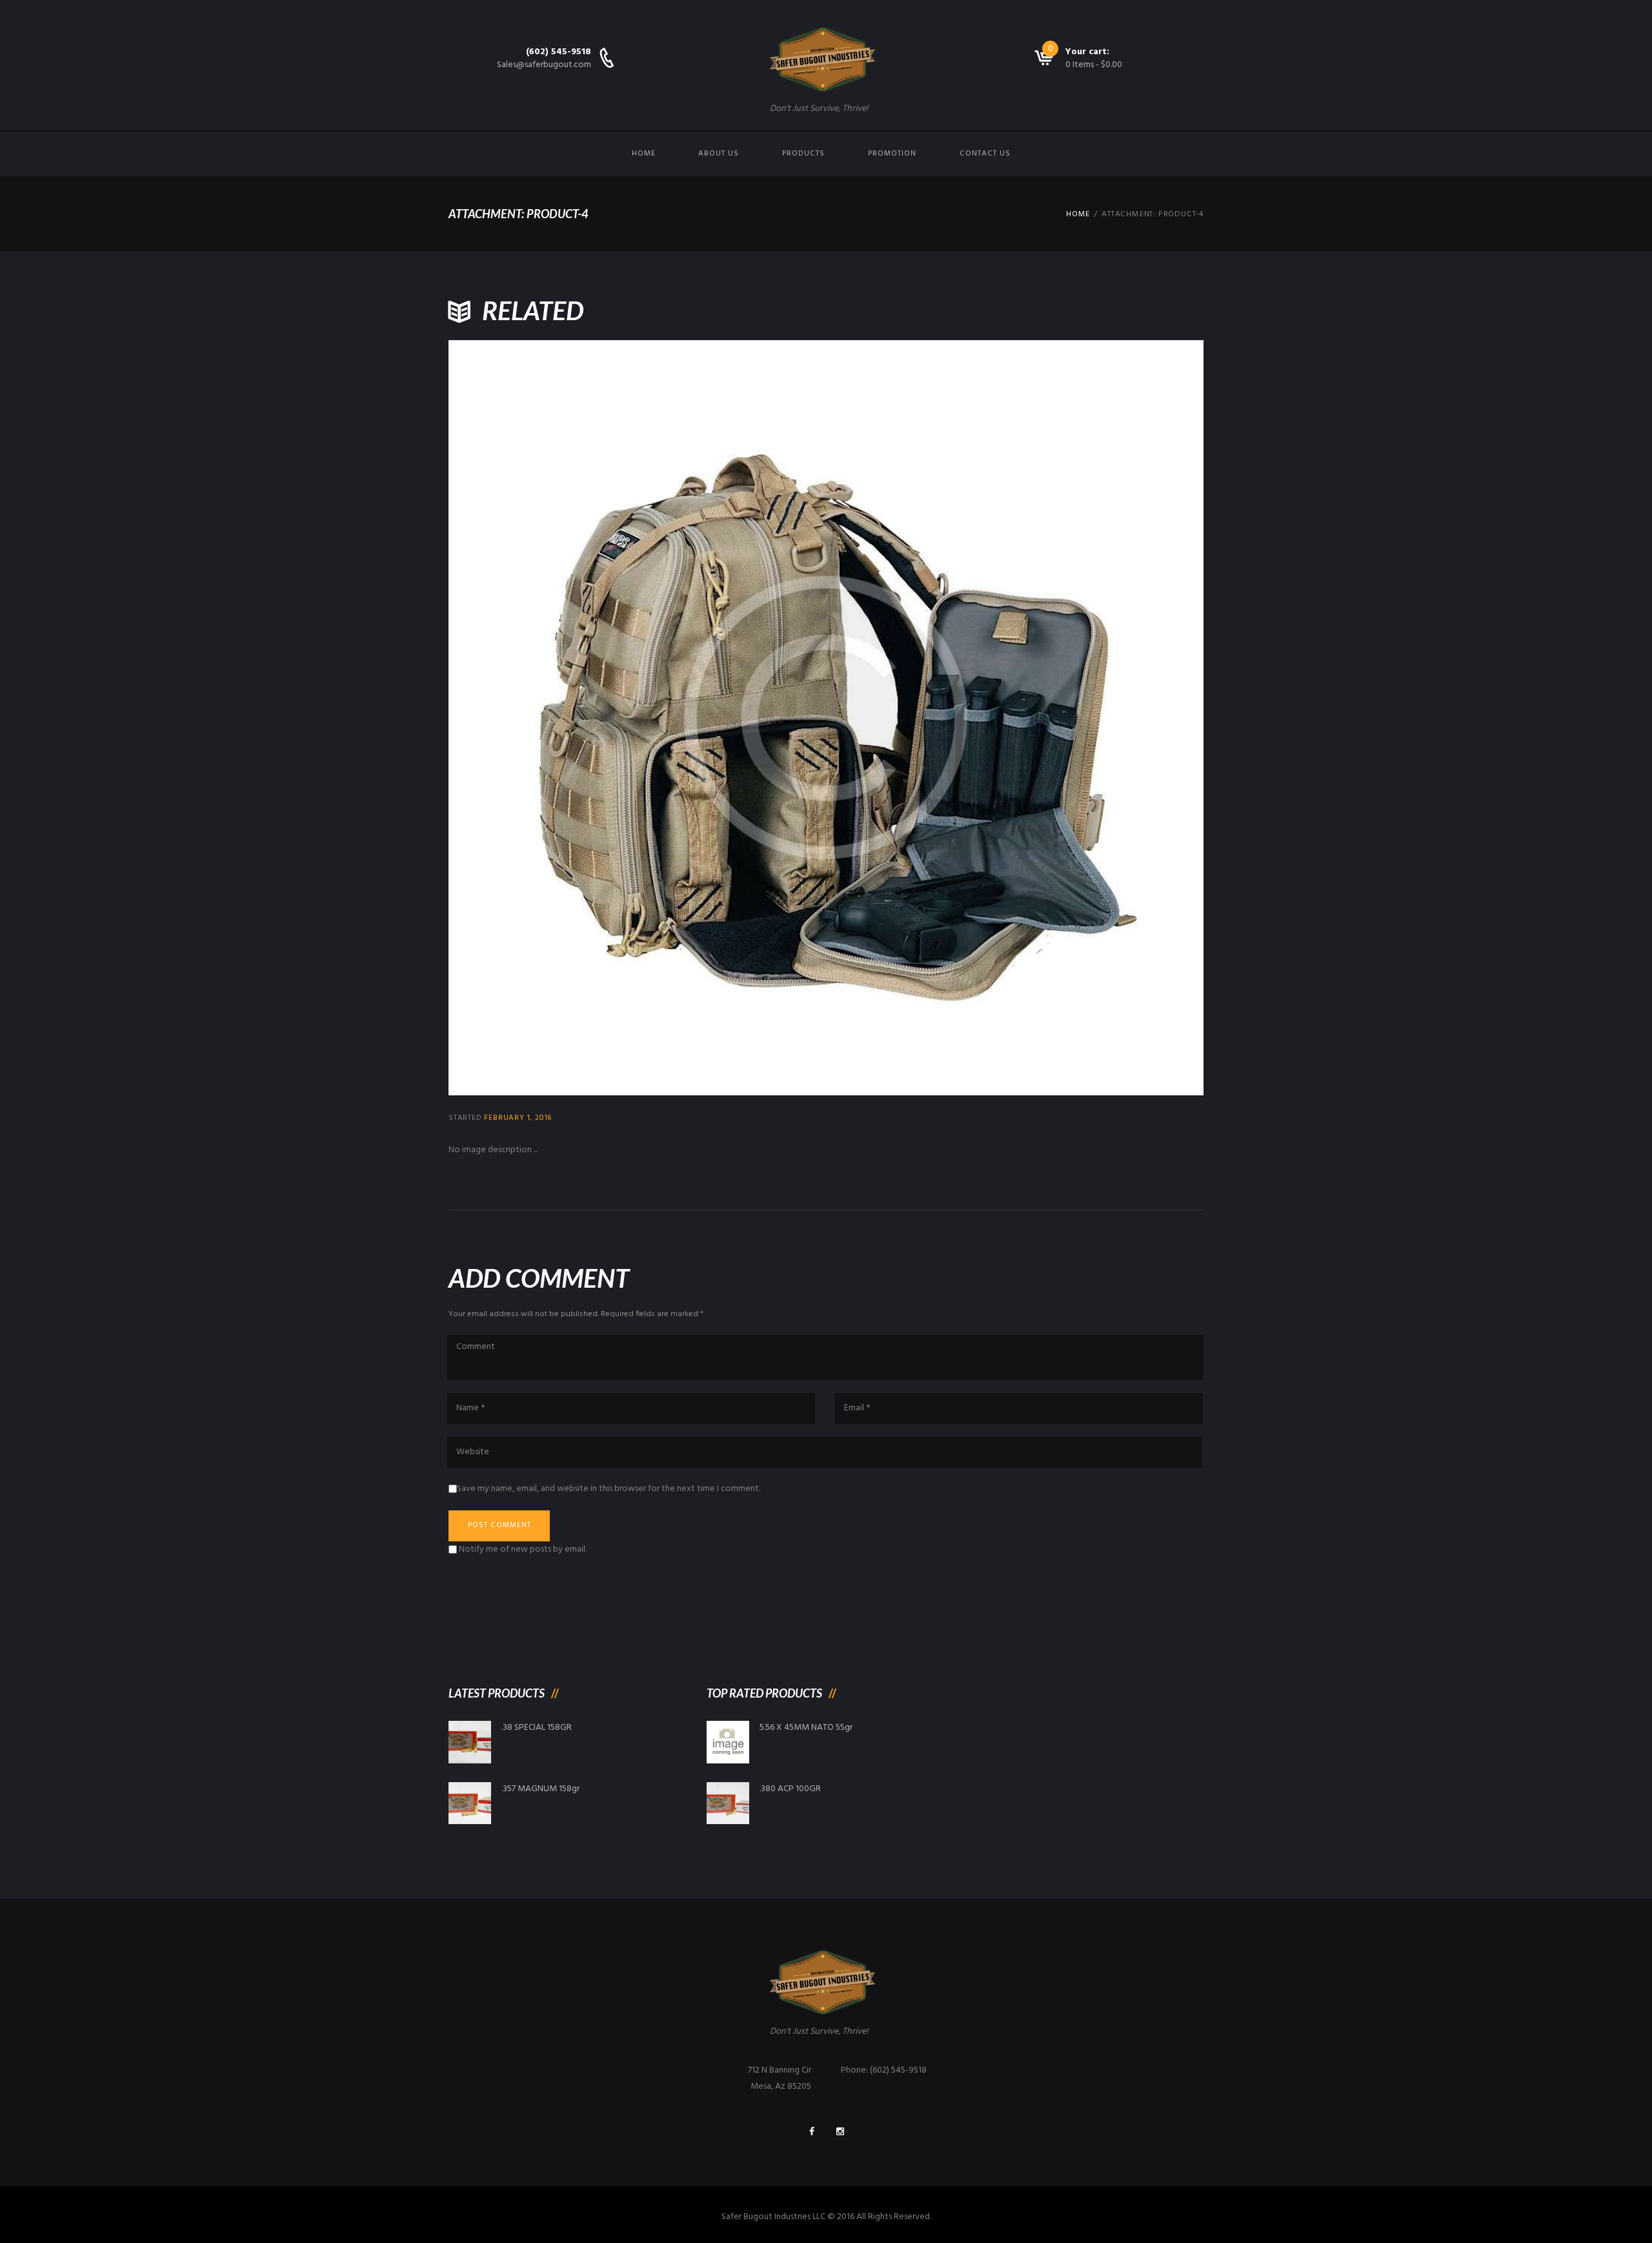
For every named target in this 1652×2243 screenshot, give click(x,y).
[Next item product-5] (1015, 718)
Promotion (892, 154)
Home (644, 154)
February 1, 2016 (518, 1118)
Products (803, 154)
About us (719, 154)
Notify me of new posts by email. (523, 1549)
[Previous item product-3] (637, 718)
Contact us (985, 154)
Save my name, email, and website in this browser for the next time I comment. (609, 1489)
